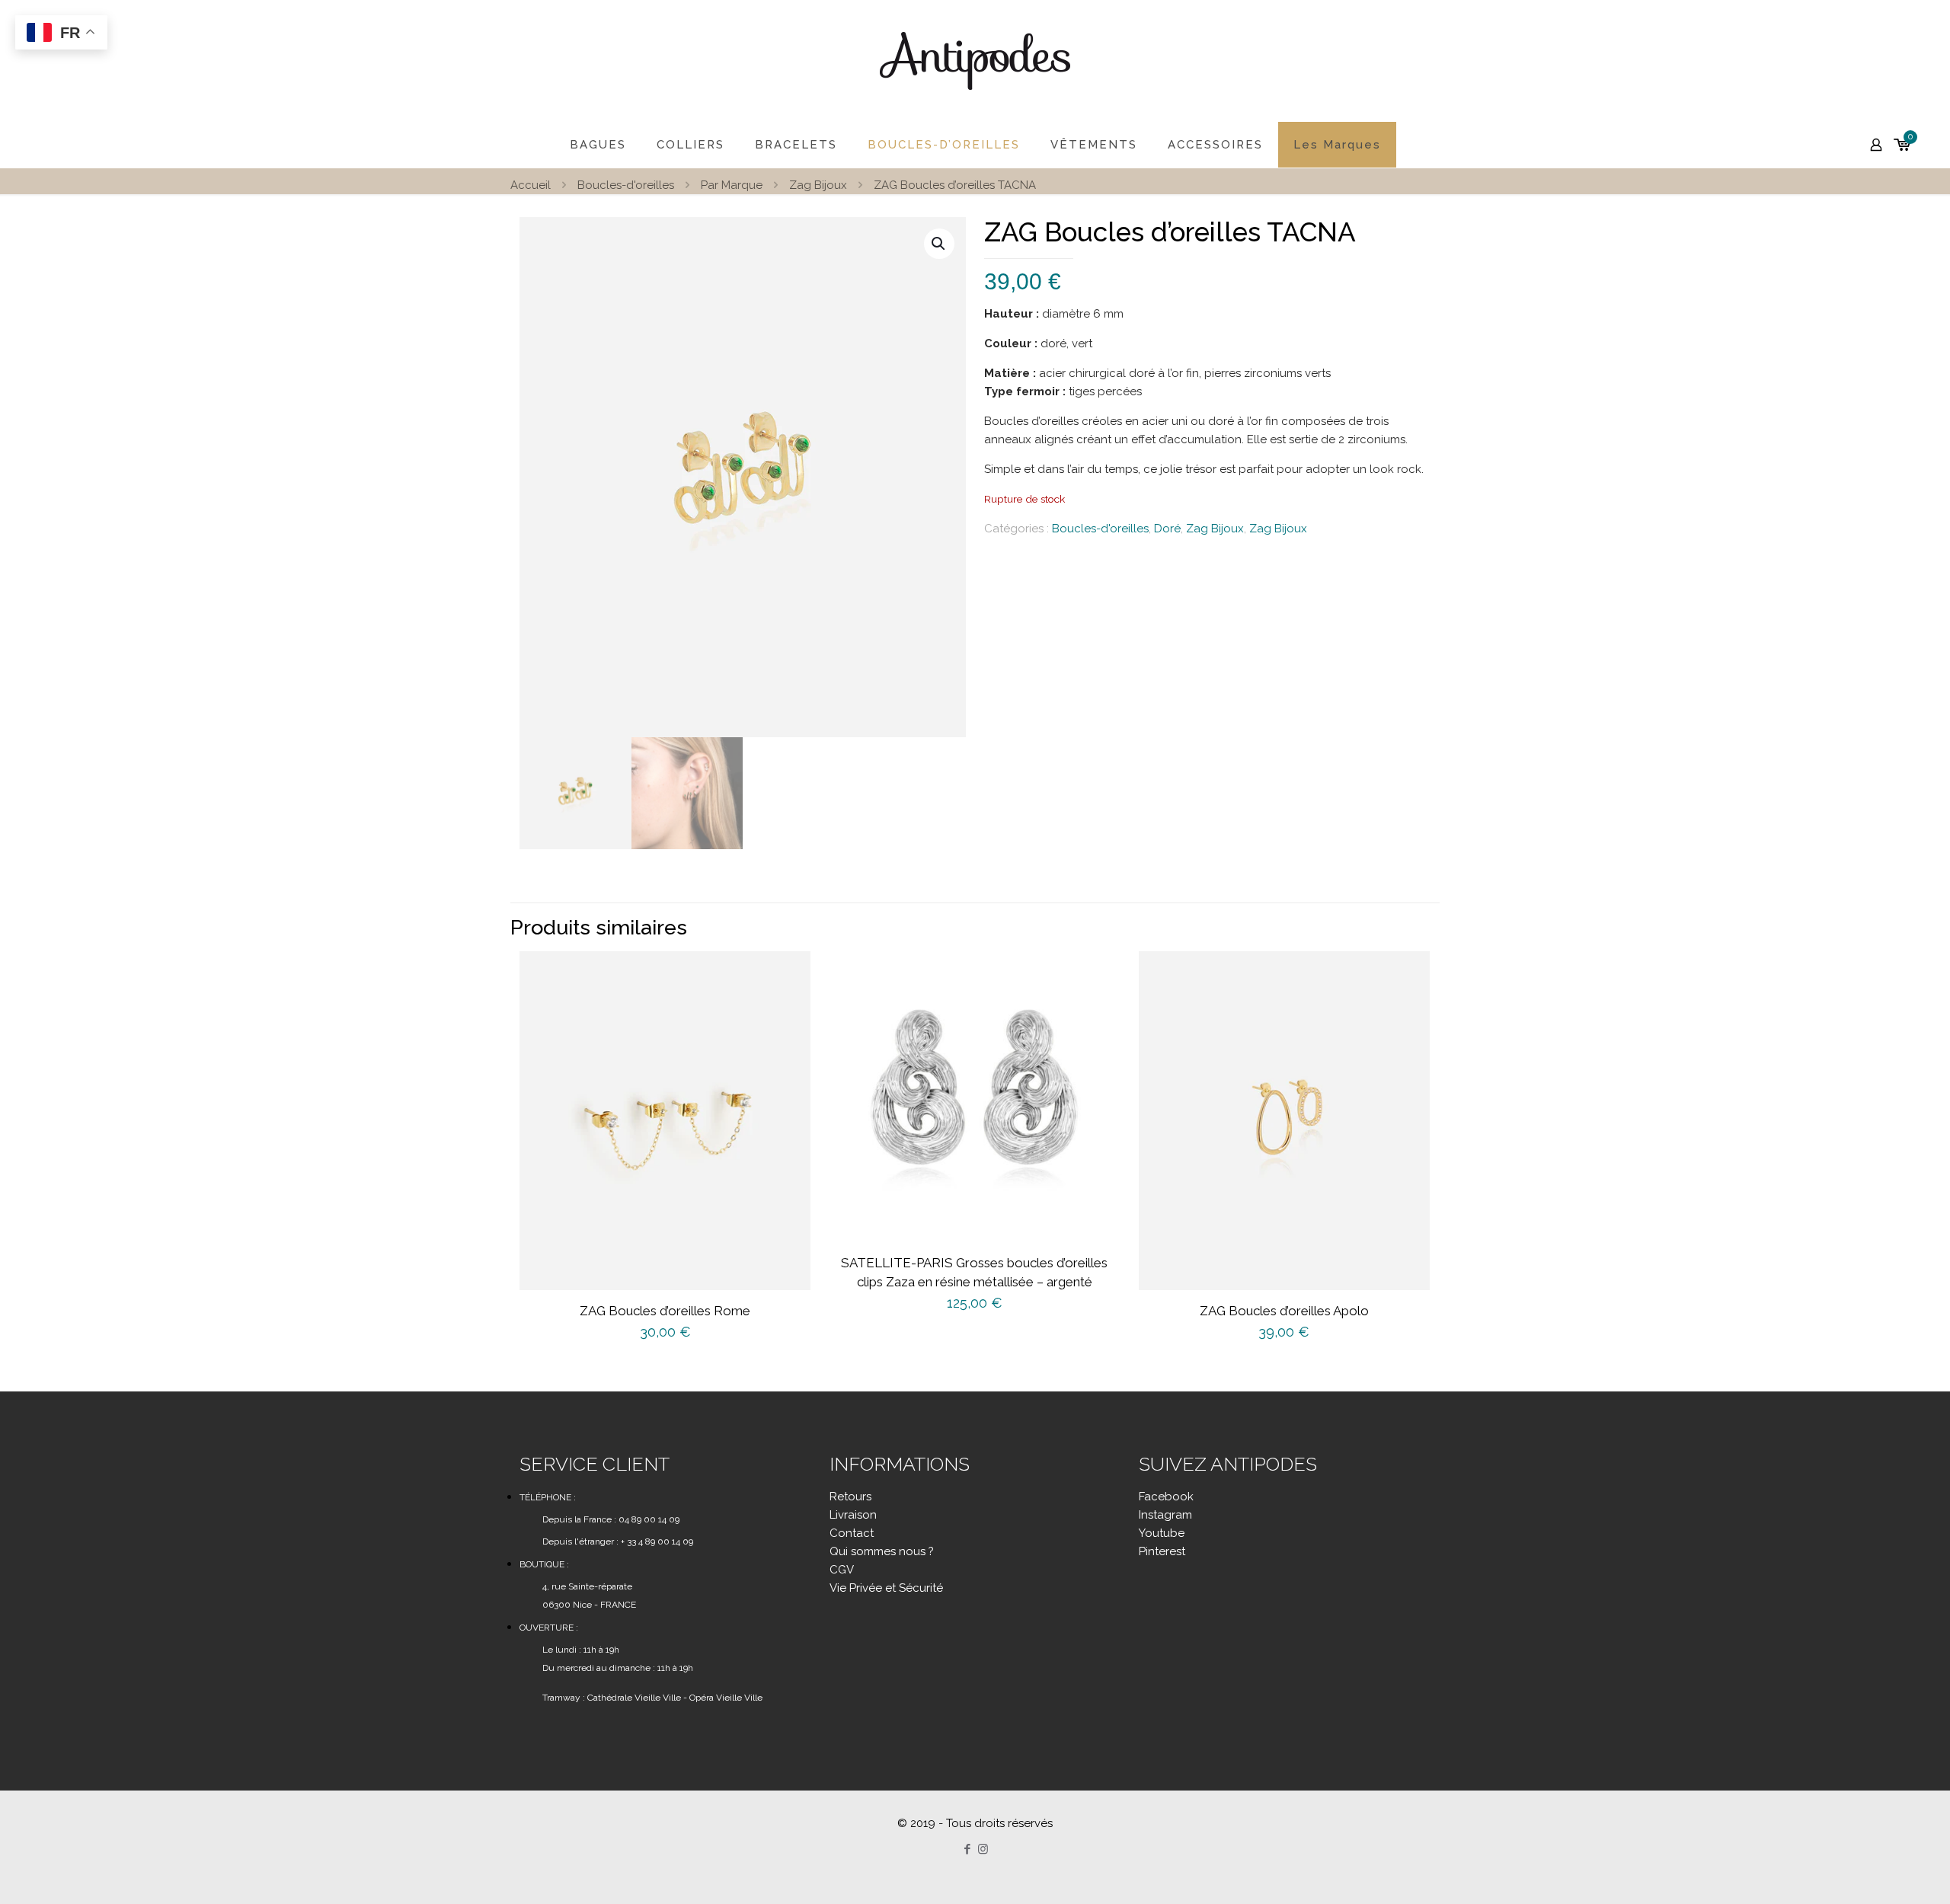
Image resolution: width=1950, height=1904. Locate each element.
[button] (939, 244)
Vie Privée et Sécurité (886, 1588)
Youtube (1162, 1533)
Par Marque (732, 185)
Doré (1167, 529)
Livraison (853, 1515)
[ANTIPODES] (975, 61)
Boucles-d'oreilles (626, 185)
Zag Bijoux (818, 185)
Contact (852, 1533)
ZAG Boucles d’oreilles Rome (665, 1311)
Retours (850, 1497)
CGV (842, 1570)
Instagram (1165, 1515)
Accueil (531, 185)
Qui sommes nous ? (882, 1551)
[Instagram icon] (983, 1849)
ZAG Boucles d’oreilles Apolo (1284, 1311)
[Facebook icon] (967, 1849)
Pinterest (1162, 1551)
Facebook (1166, 1497)
